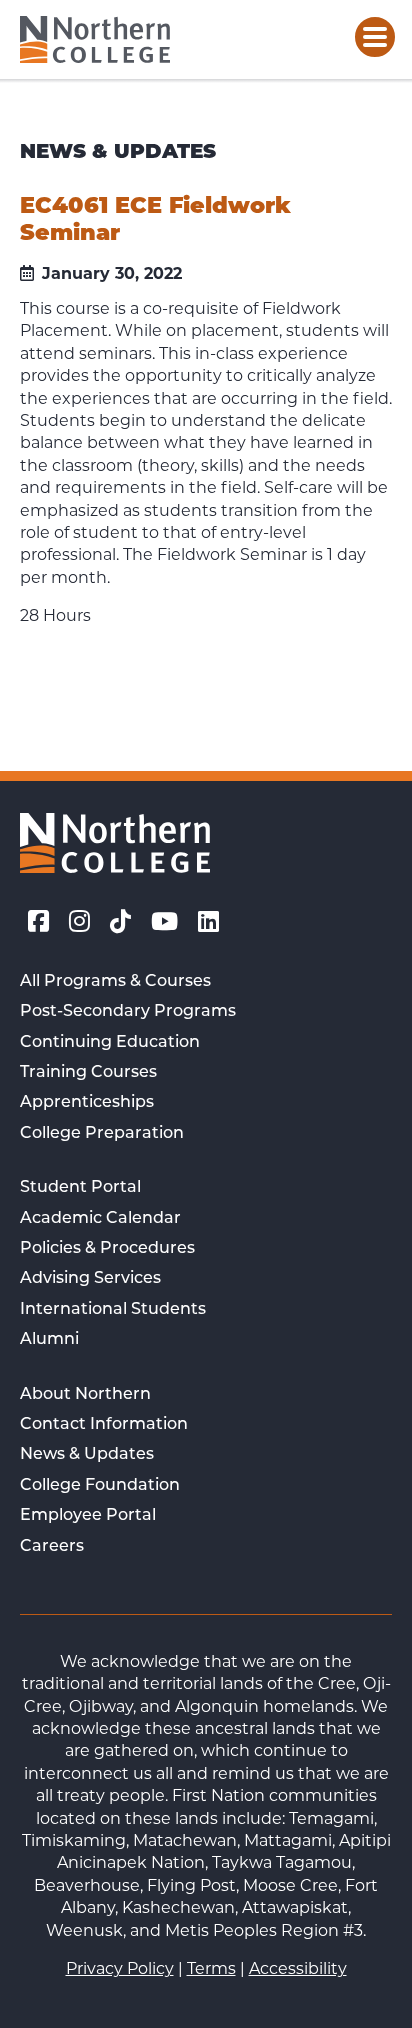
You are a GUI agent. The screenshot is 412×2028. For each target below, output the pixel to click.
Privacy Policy (120, 1968)
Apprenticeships (87, 1103)
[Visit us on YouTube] (164, 922)
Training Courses (88, 1073)
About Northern (85, 1395)
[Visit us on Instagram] (79, 922)
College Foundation (100, 1486)
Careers (52, 1547)
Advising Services (90, 1279)
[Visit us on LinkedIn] (208, 922)
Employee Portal (88, 1516)
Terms (211, 1968)
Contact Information (104, 1425)
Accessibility (298, 1968)
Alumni (49, 1340)
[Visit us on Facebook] (38, 922)
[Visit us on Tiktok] (120, 922)
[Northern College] (95, 39)
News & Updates (87, 1455)
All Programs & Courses (115, 982)
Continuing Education (110, 1043)
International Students (113, 1310)
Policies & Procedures (107, 1249)
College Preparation (102, 1134)
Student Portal (80, 1188)
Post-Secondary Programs (128, 1012)
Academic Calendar (100, 1219)
